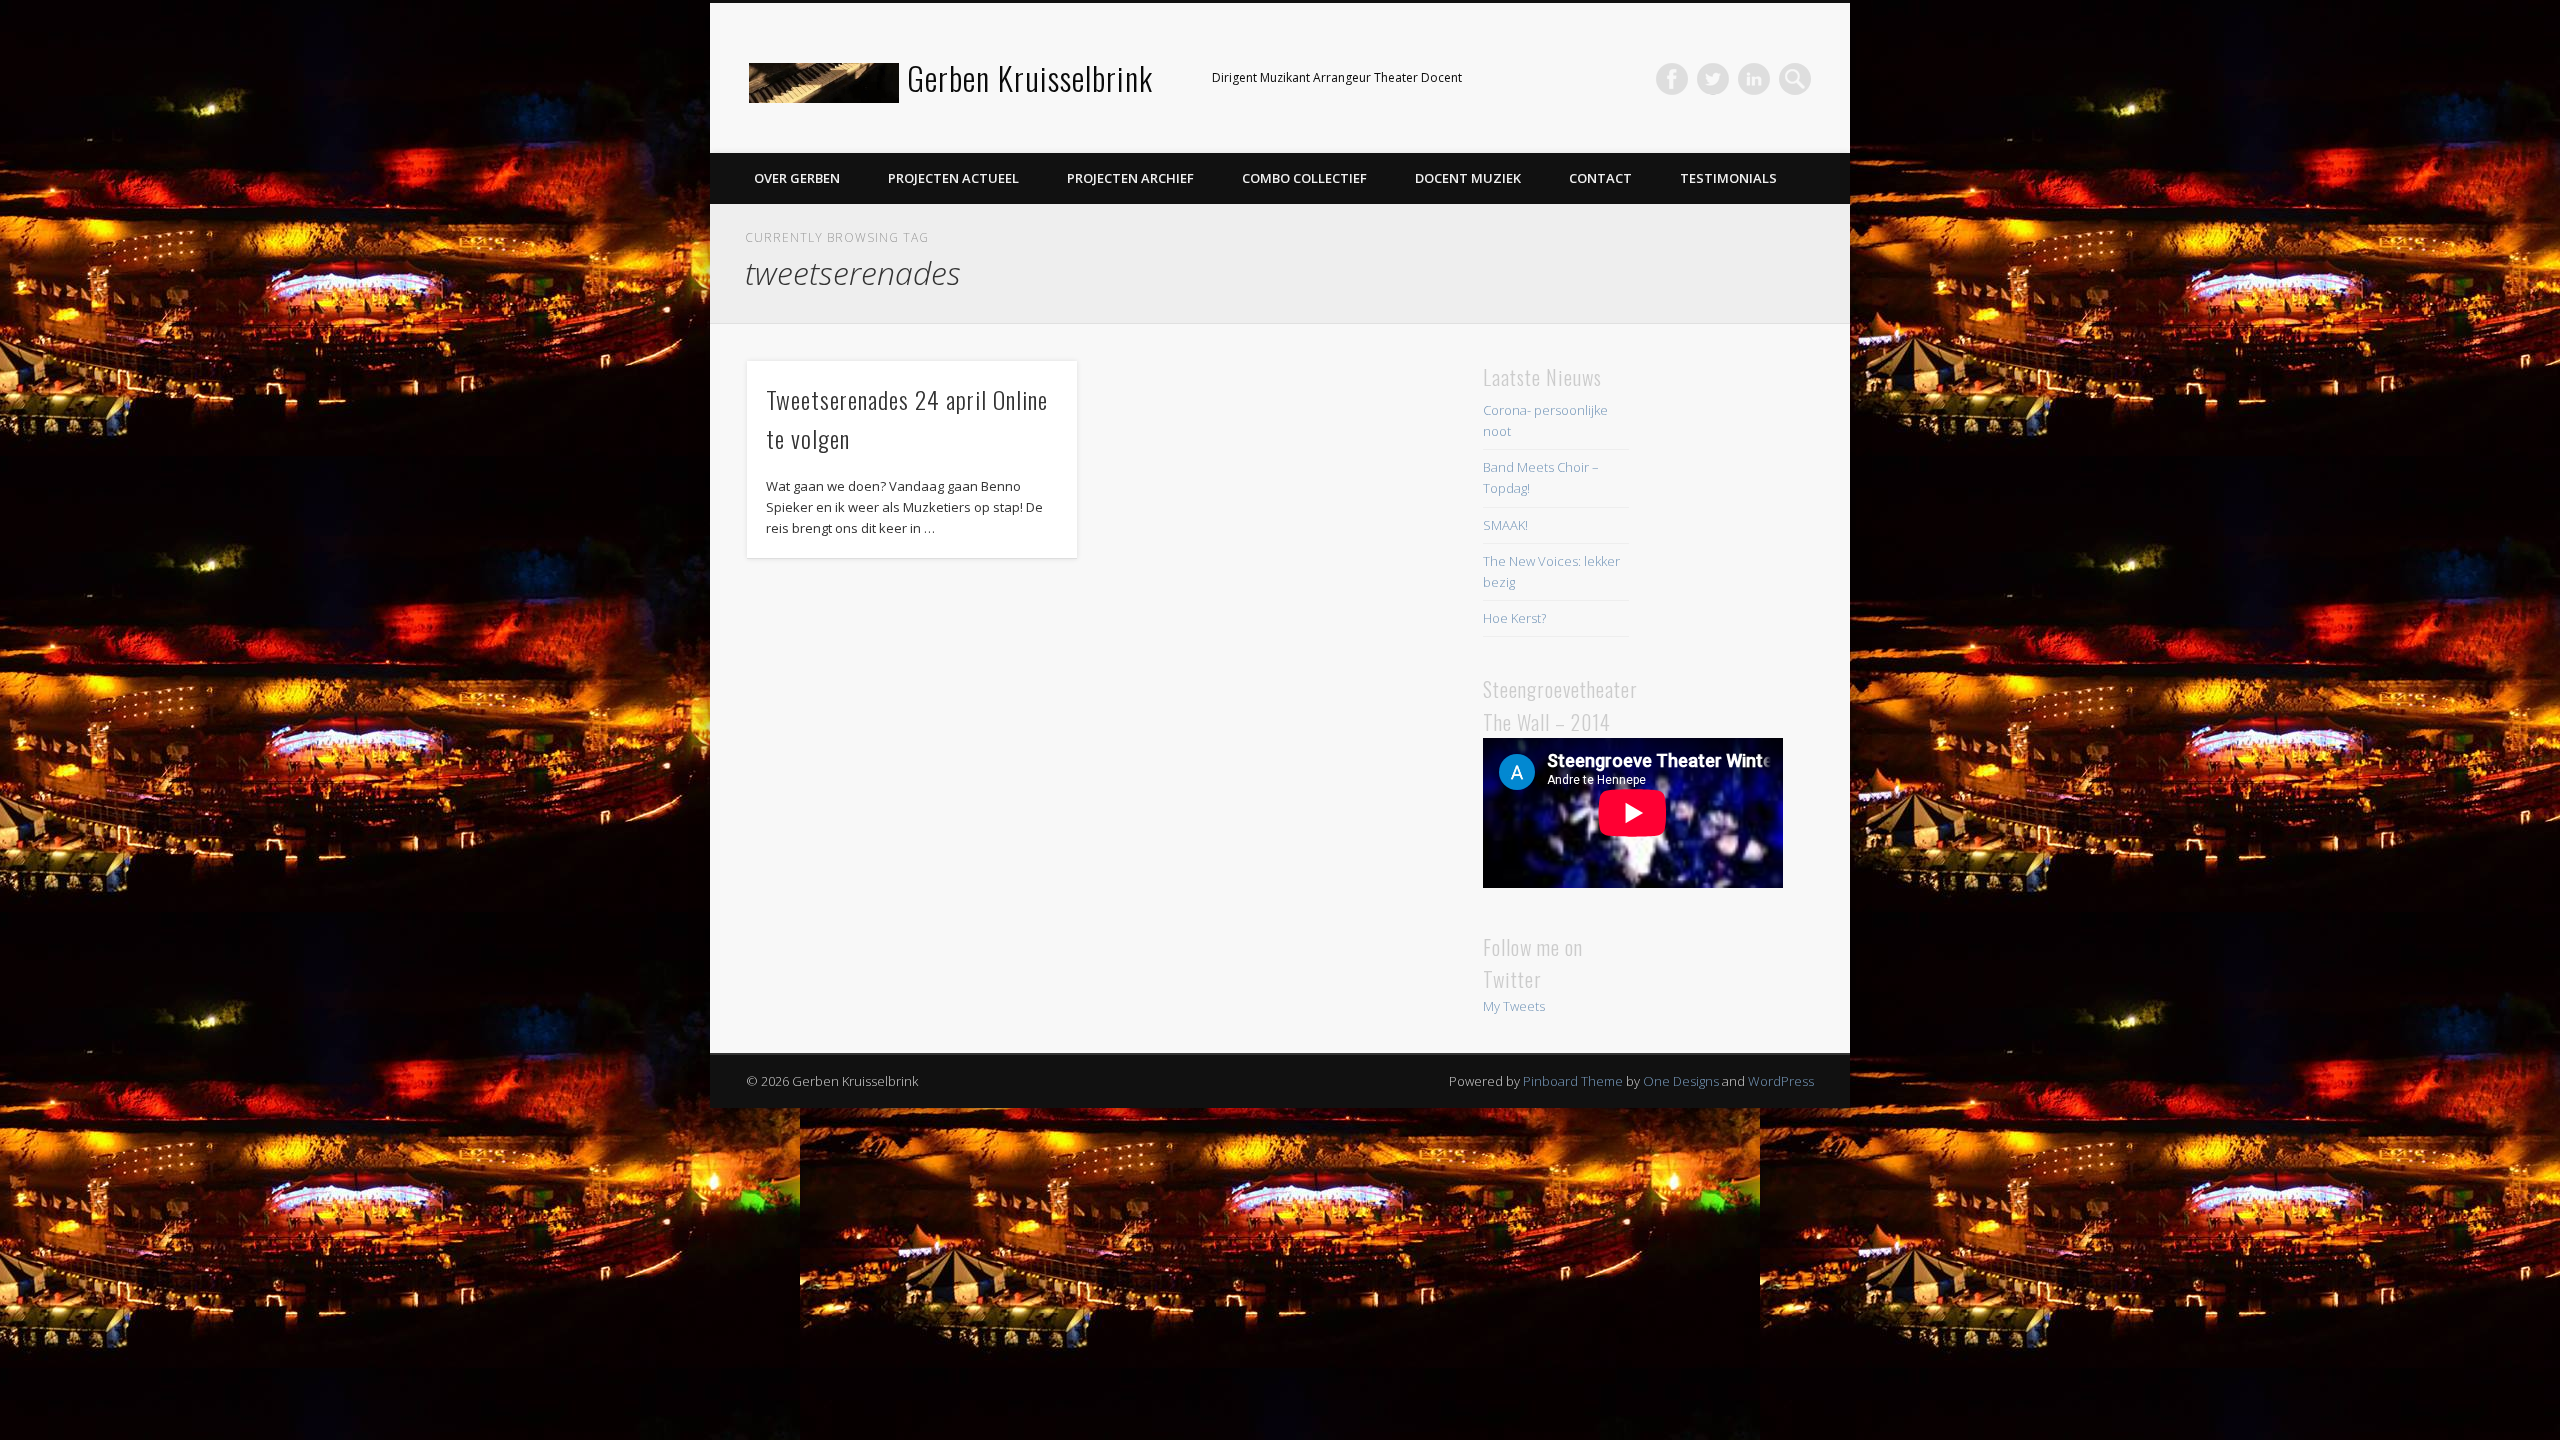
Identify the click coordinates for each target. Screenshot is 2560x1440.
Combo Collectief (1304, 178)
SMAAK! (1505, 525)
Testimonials (1728, 178)
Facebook (1672, 79)
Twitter (1713, 79)
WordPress (1781, 1081)
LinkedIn (1754, 79)
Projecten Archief (1130, 178)
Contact (1600, 178)
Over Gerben (797, 178)
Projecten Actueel (953, 178)
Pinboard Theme (1573, 1081)
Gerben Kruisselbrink (1030, 77)
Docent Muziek (1468, 178)
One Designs (1681, 1081)
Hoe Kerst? (1514, 618)
